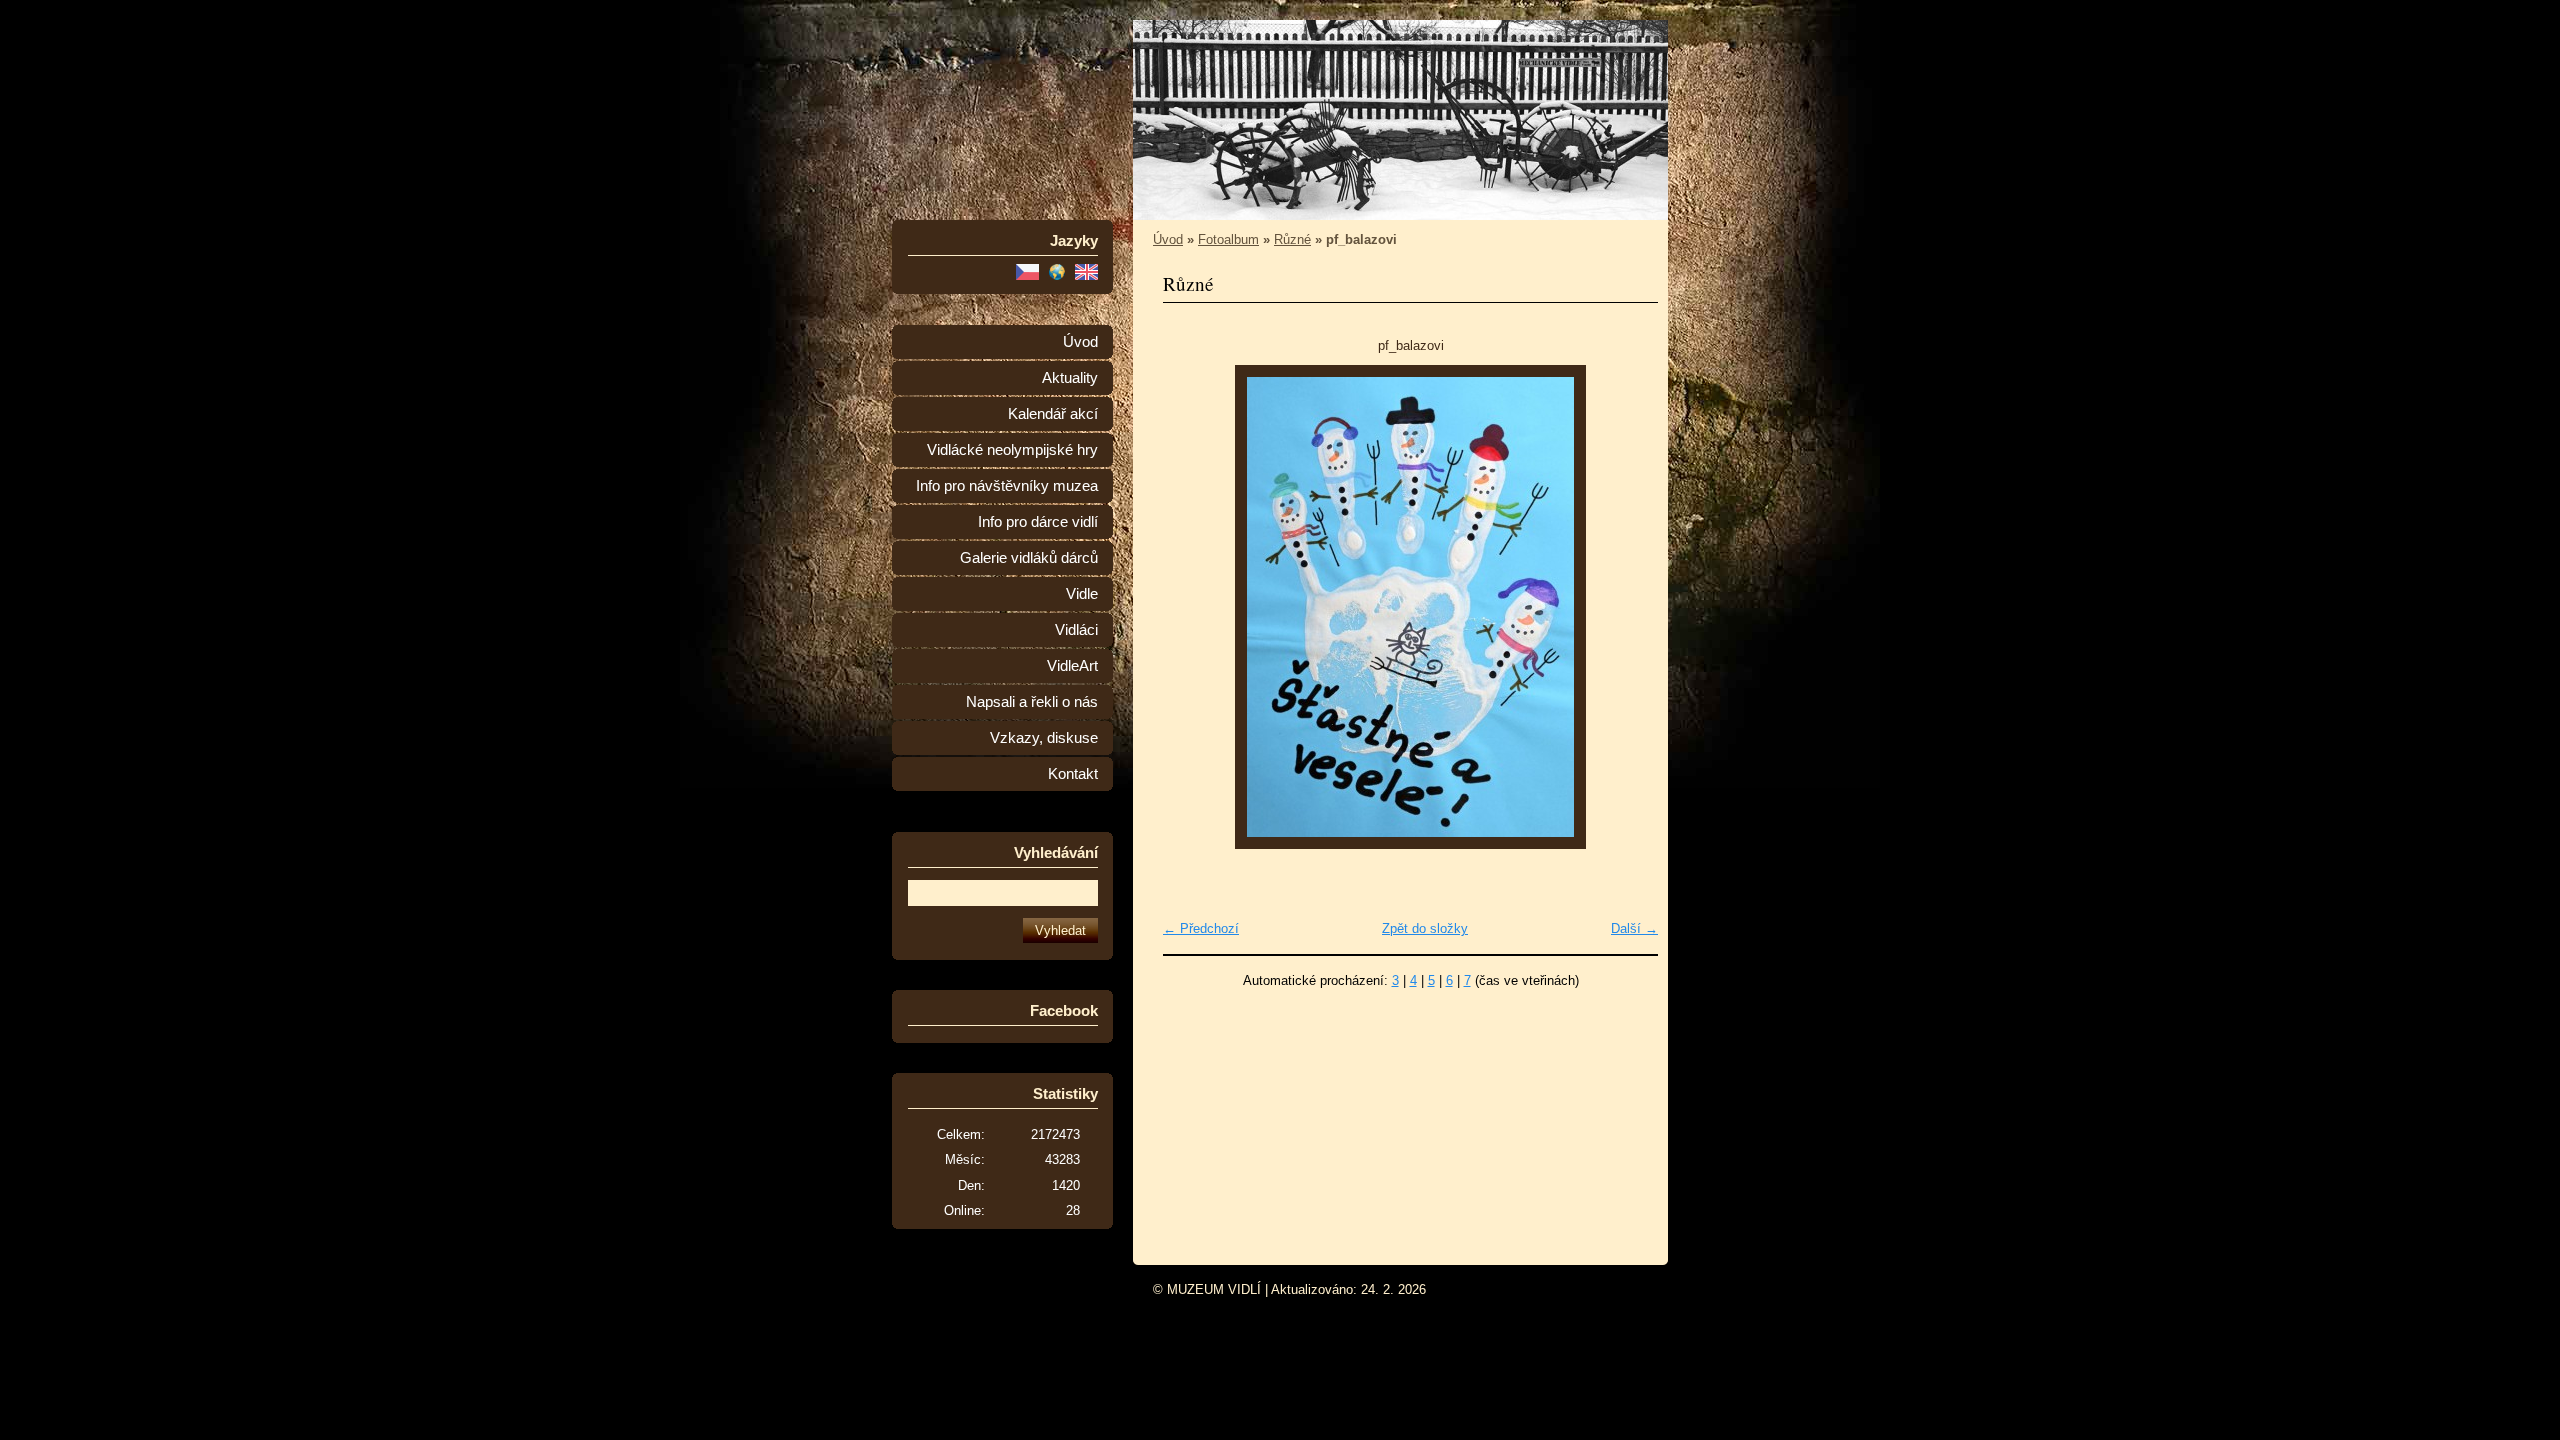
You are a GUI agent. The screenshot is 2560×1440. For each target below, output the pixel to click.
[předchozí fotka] (1195, 607)
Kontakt (1073, 774)
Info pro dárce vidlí (1038, 522)
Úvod (1080, 342)
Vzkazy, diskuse (1044, 738)
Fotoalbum (1228, 239)
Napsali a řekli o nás (1032, 702)
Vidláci (1076, 630)
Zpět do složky (1425, 928)
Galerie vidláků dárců (1029, 558)
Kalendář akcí (1053, 414)
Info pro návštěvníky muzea (1007, 486)
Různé (1292, 239)
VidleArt (1072, 666)
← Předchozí (1201, 928)
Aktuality (1070, 378)
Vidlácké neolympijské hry (1012, 450)
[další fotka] (1625, 607)
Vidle (1082, 594)
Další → (1634, 928)
